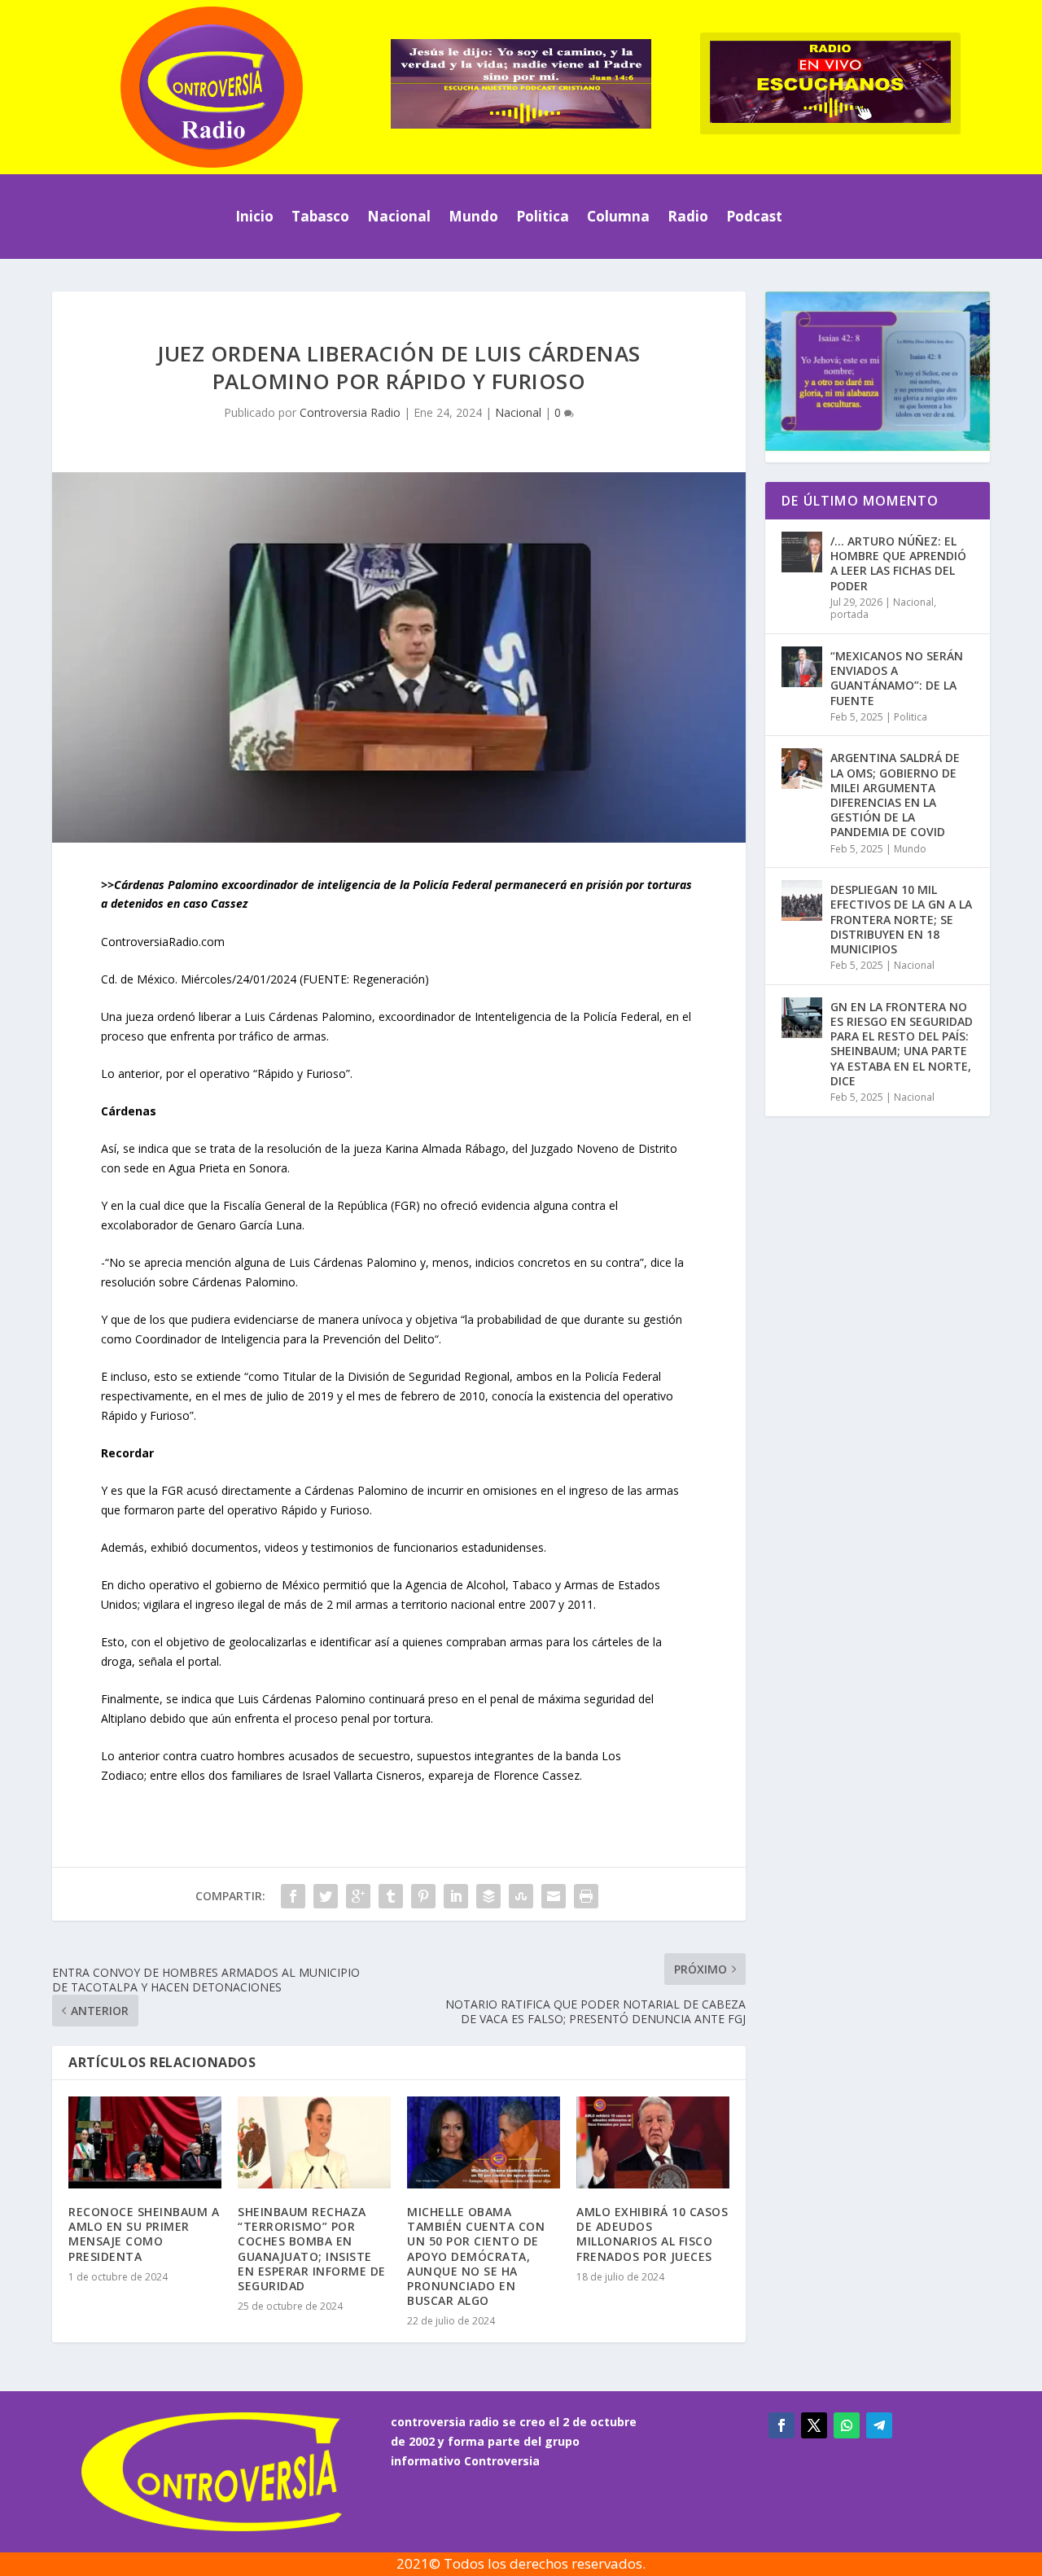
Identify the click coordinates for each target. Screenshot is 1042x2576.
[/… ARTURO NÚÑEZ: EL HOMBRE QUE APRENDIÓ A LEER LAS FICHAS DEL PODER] (802, 552)
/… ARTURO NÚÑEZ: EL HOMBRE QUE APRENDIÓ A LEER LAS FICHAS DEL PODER (898, 563)
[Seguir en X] (814, 2425)
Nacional (399, 216)
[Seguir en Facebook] (781, 2425)
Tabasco (320, 216)
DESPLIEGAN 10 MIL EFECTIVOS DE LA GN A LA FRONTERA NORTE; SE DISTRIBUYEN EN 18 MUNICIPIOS (901, 919)
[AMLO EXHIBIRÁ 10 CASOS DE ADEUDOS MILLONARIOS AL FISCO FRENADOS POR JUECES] (653, 2142)
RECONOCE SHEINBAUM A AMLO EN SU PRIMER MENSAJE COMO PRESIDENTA (144, 2234)
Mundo (473, 216)
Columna (618, 216)
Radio (688, 216)
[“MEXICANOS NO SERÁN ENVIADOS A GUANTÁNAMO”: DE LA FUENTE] (802, 667)
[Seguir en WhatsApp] (847, 2425)
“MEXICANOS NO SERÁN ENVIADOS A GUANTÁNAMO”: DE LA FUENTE (897, 678)
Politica (543, 216)
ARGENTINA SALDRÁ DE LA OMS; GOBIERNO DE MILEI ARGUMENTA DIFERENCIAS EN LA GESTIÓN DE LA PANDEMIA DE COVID (895, 795)
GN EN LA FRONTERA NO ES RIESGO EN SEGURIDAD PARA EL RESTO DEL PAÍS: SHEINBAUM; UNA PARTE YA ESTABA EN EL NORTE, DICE (902, 1044)
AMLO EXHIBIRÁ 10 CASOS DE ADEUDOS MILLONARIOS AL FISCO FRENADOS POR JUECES (652, 2234)
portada (849, 614)
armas (528, 1642)
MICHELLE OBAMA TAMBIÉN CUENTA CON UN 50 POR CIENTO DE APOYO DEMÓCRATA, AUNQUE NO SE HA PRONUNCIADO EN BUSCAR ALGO (476, 2256)
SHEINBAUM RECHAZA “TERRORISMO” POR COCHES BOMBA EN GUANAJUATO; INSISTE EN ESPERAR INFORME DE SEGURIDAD (312, 2249)
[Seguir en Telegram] (879, 2425)
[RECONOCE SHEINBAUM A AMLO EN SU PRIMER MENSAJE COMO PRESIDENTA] (145, 2142)
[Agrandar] (967, 313)
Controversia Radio (350, 412)
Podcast (754, 216)
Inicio (254, 216)
